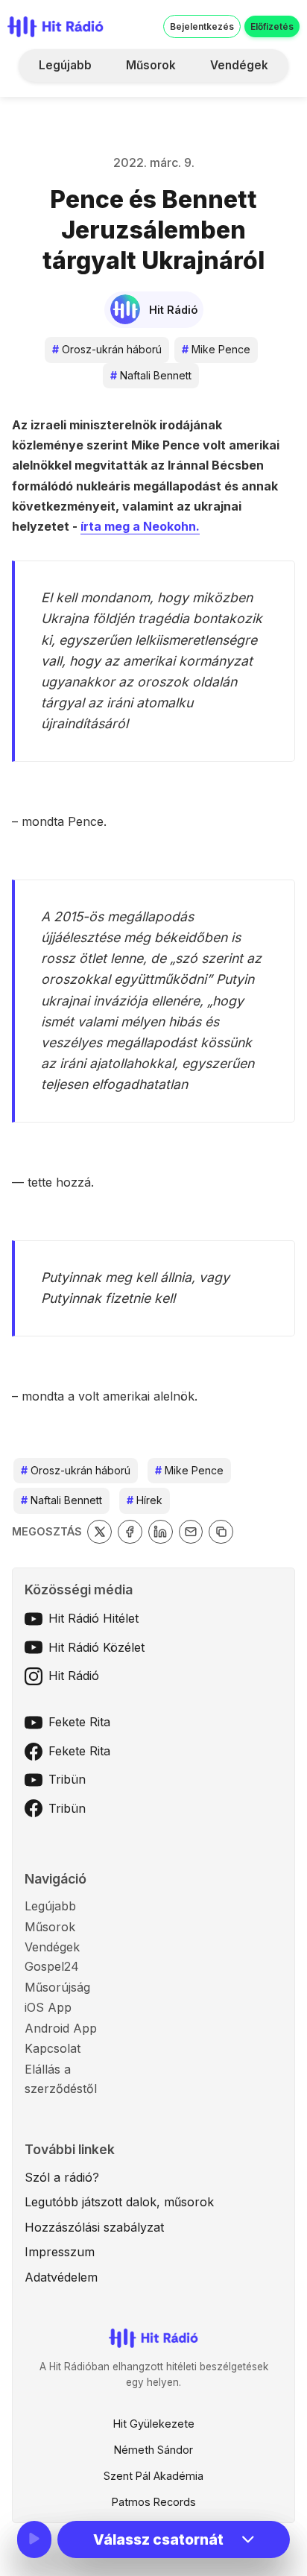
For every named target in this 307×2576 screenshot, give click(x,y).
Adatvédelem (61, 2277)
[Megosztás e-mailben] (191, 1532)
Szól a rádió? (62, 2177)
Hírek (145, 1500)
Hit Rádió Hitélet (94, 1618)
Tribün (67, 1779)
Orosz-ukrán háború (107, 349)
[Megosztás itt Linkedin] (161, 1532)
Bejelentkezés (202, 26)
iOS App (48, 2007)
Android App (61, 2028)
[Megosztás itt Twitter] (99, 1532)
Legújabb (65, 65)
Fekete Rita (79, 1722)
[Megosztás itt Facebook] (130, 1532)
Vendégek (239, 65)
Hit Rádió (74, 1676)
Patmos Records (154, 2502)
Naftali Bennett (151, 375)
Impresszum (60, 2252)
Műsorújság (57, 1987)
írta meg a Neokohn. (140, 526)
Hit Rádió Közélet (96, 1647)
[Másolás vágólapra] (221, 1532)
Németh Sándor (153, 2450)
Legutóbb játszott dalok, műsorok (119, 2202)
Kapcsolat (53, 2048)
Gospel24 (52, 1966)
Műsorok (151, 65)
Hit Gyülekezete (154, 2424)
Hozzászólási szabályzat (94, 2227)
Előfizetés (272, 26)
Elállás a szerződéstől (61, 2079)
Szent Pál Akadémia (153, 2476)
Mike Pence (216, 349)
